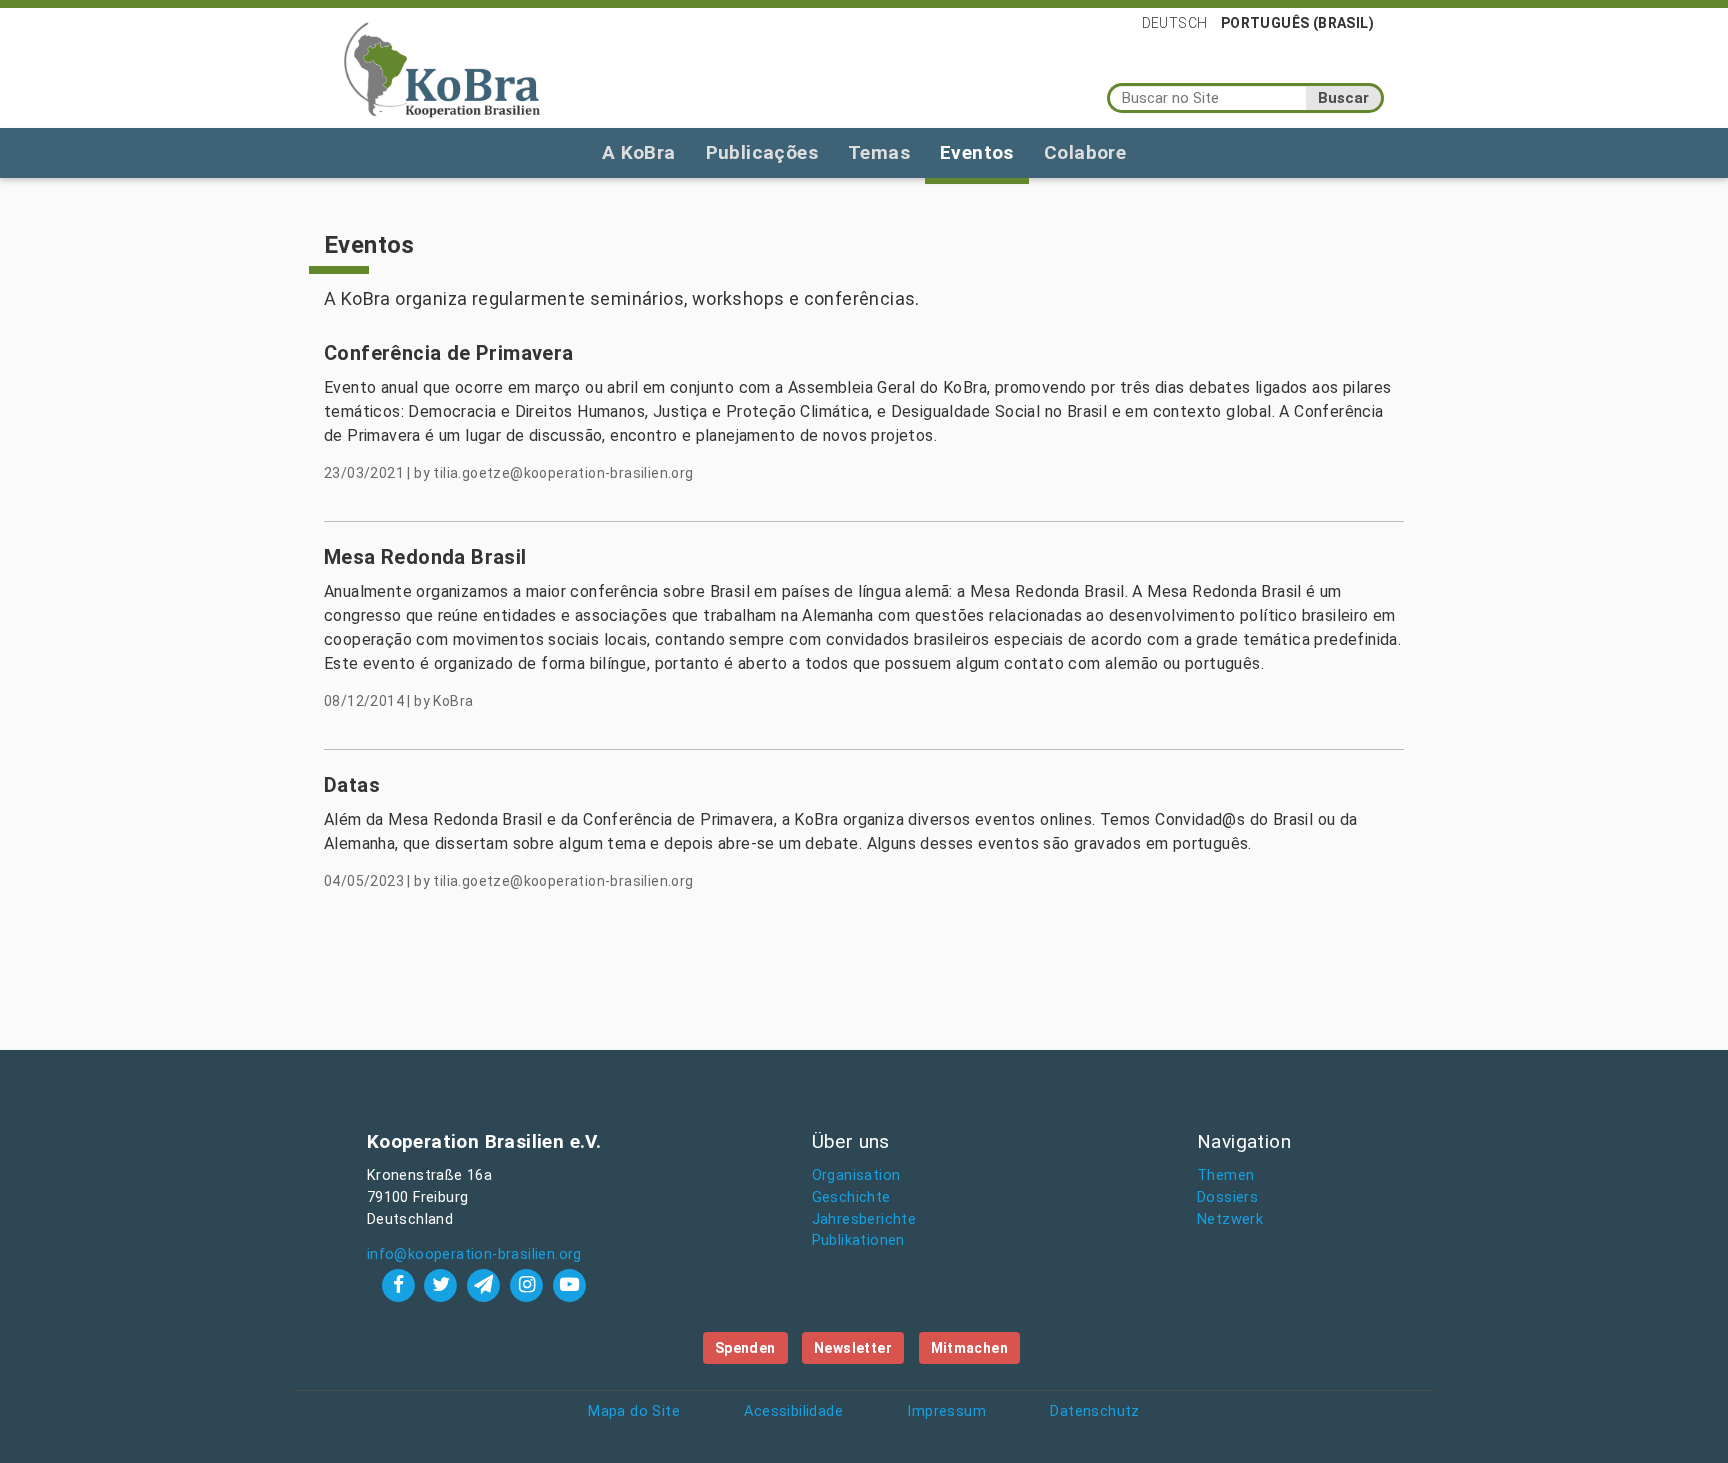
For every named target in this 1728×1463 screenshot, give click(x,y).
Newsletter (853, 1348)
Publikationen (858, 1240)
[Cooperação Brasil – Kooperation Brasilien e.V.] (442, 68)
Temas (879, 152)
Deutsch (1175, 23)
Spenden (745, 1348)
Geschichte (851, 1197)
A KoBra (639, 152)
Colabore (1085, 152)
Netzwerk (1230, 1219)
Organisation (856, 1175)
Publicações (762, 152)
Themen (1225, 1175)
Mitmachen (970, 1348)
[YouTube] (569, 1284)
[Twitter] (443, 1284)
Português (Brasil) (1297, 23)
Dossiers (1227, 1197)
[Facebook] (400, 1284)
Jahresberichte (864, 1219)
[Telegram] (486, 1284)
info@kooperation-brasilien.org (474, 1254)
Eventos (977, 152)
